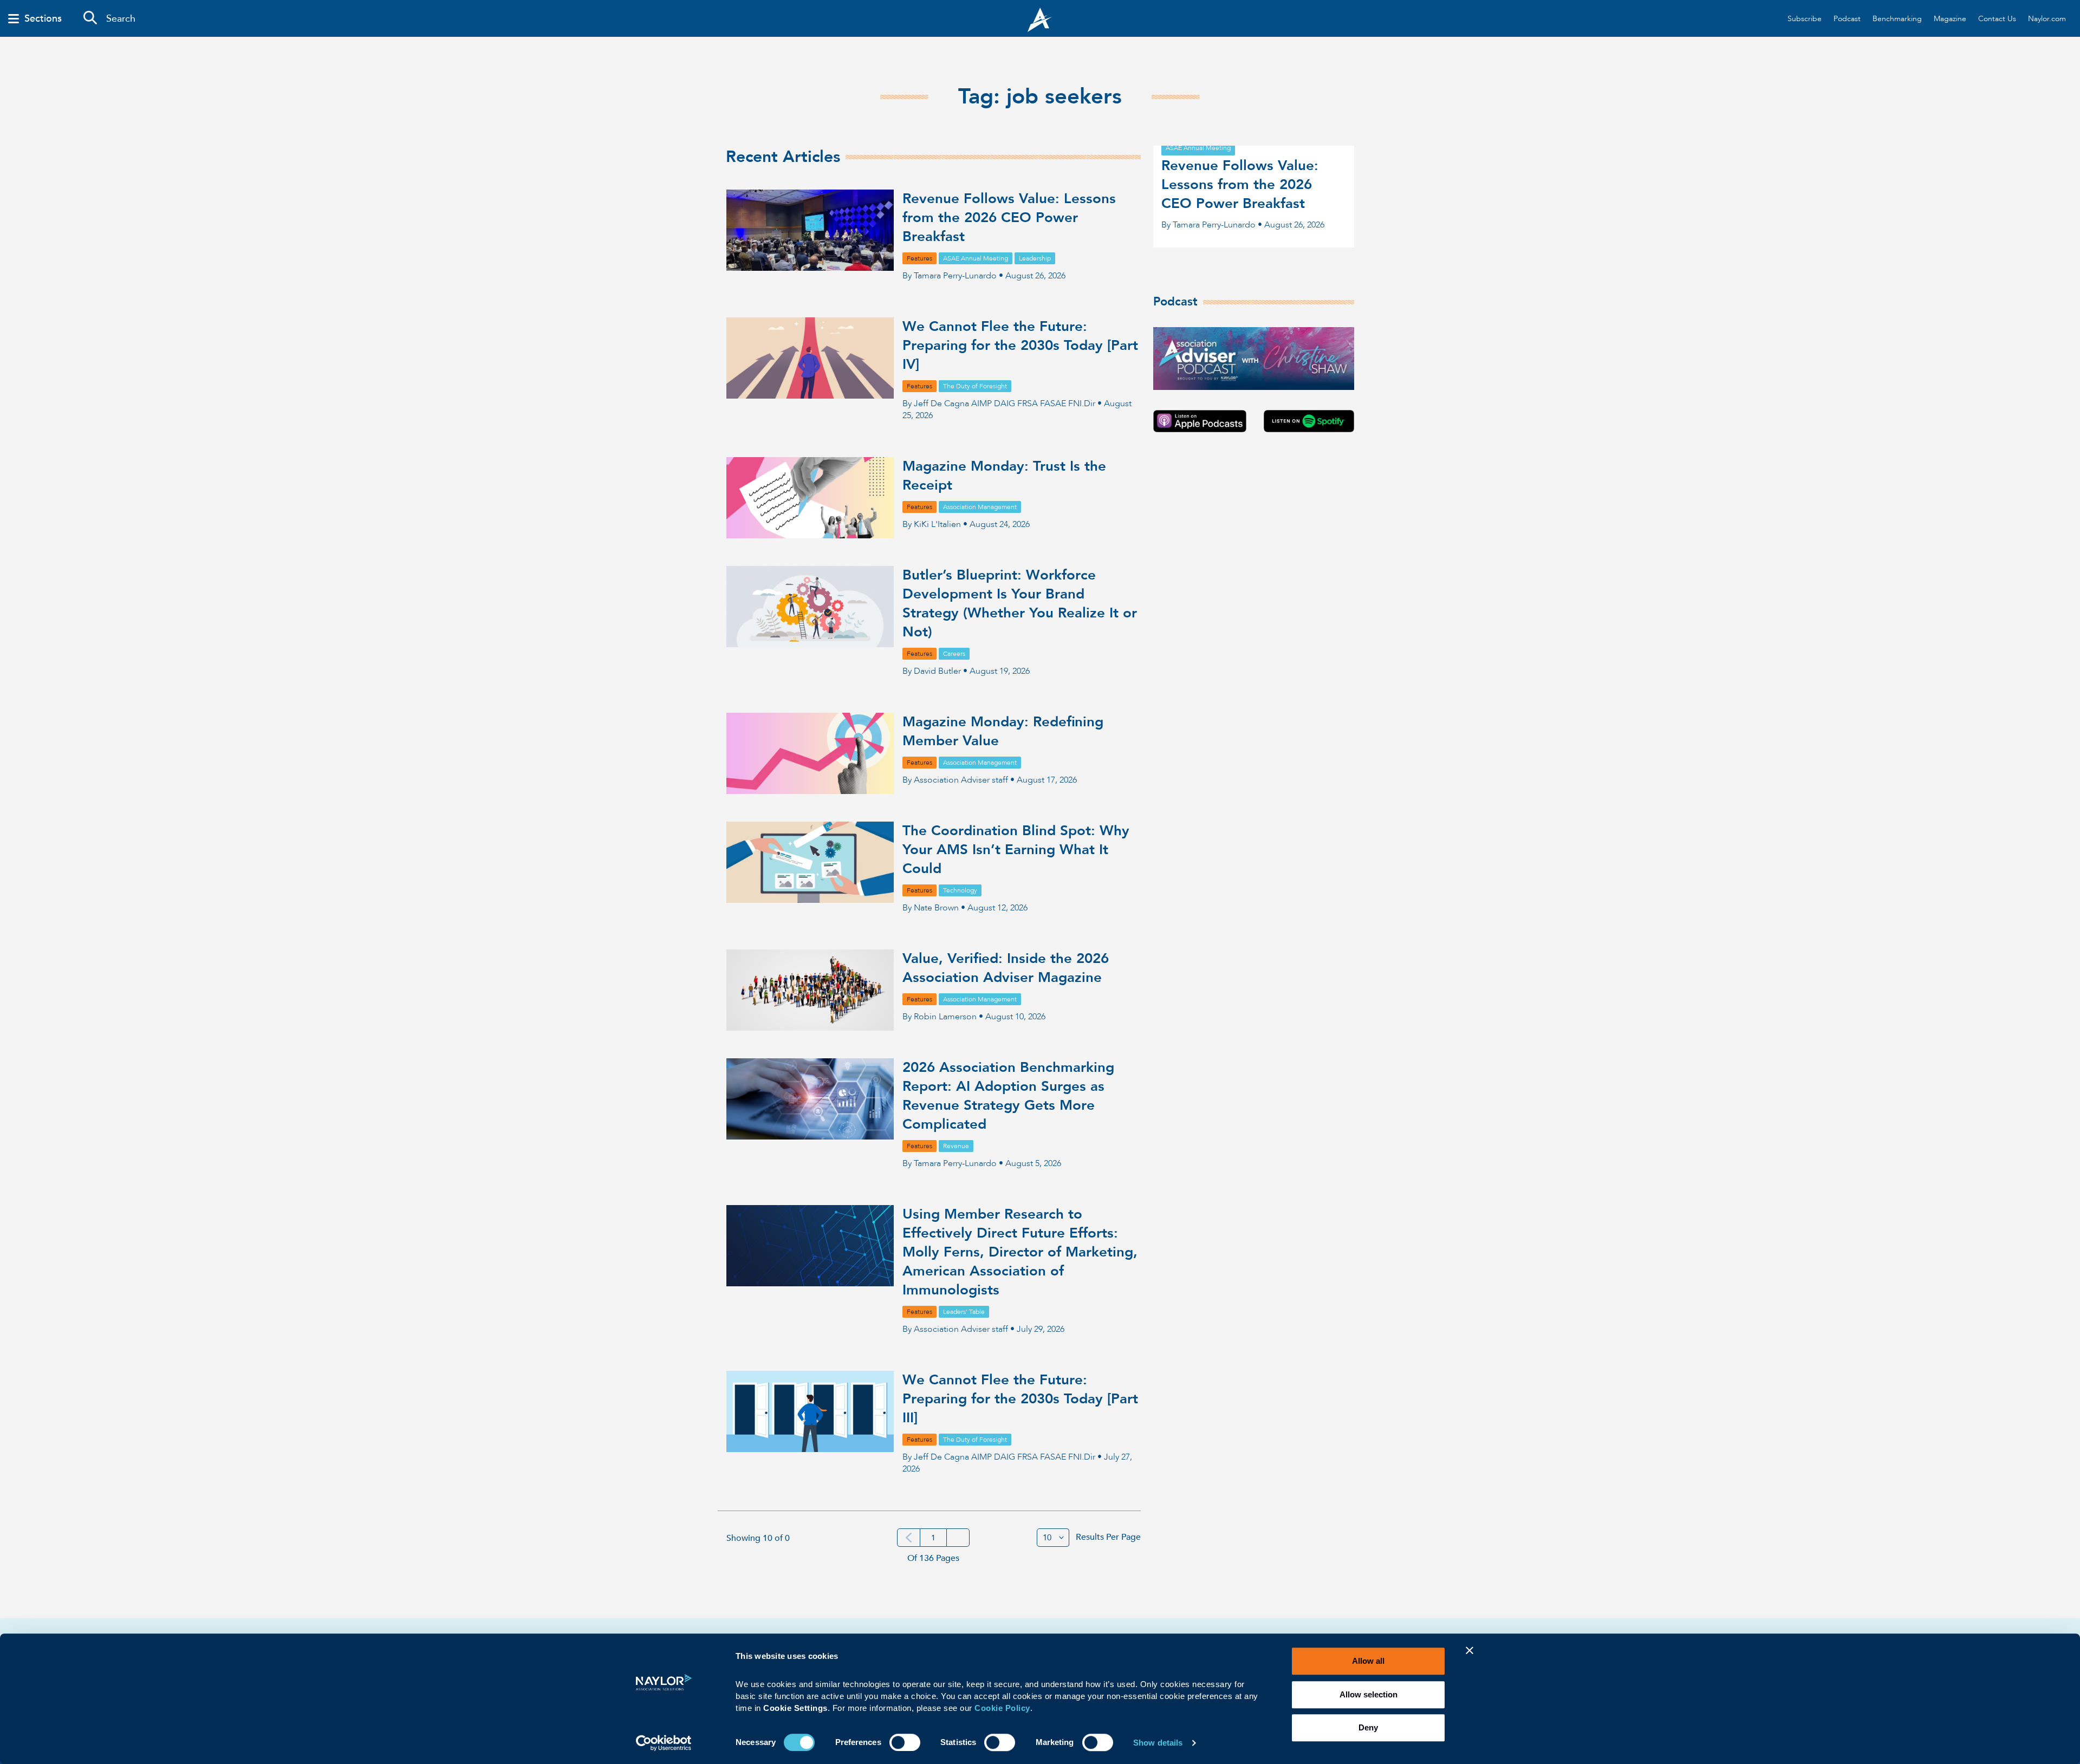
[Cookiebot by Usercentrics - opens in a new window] (664, 1743)
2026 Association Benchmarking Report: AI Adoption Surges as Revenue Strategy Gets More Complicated (1008, 1096)
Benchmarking (1897, 19)
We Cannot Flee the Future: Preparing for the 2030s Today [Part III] (1020, 1399)
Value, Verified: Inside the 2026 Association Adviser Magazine (1006, 968)
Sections (43, 19)
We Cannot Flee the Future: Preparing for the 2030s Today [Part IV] (1020, 346)
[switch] (905, 1741)
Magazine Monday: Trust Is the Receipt (1004, 476)
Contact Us (1997, 19)
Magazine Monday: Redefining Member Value (1003, 731)
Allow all (1368, 1661)
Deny (1368, 1727)
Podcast (1847, 19)
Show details (1158, 1743)
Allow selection (1369, 1694)
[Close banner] (1470, 1657)
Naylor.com (2047, 19)
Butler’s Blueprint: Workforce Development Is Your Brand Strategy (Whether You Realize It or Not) (1020, 604)
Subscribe (1805, 19)
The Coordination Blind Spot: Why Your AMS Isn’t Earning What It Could (1016, 850)
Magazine (1950, 19)
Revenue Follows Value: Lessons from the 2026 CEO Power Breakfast (1009, 218)
